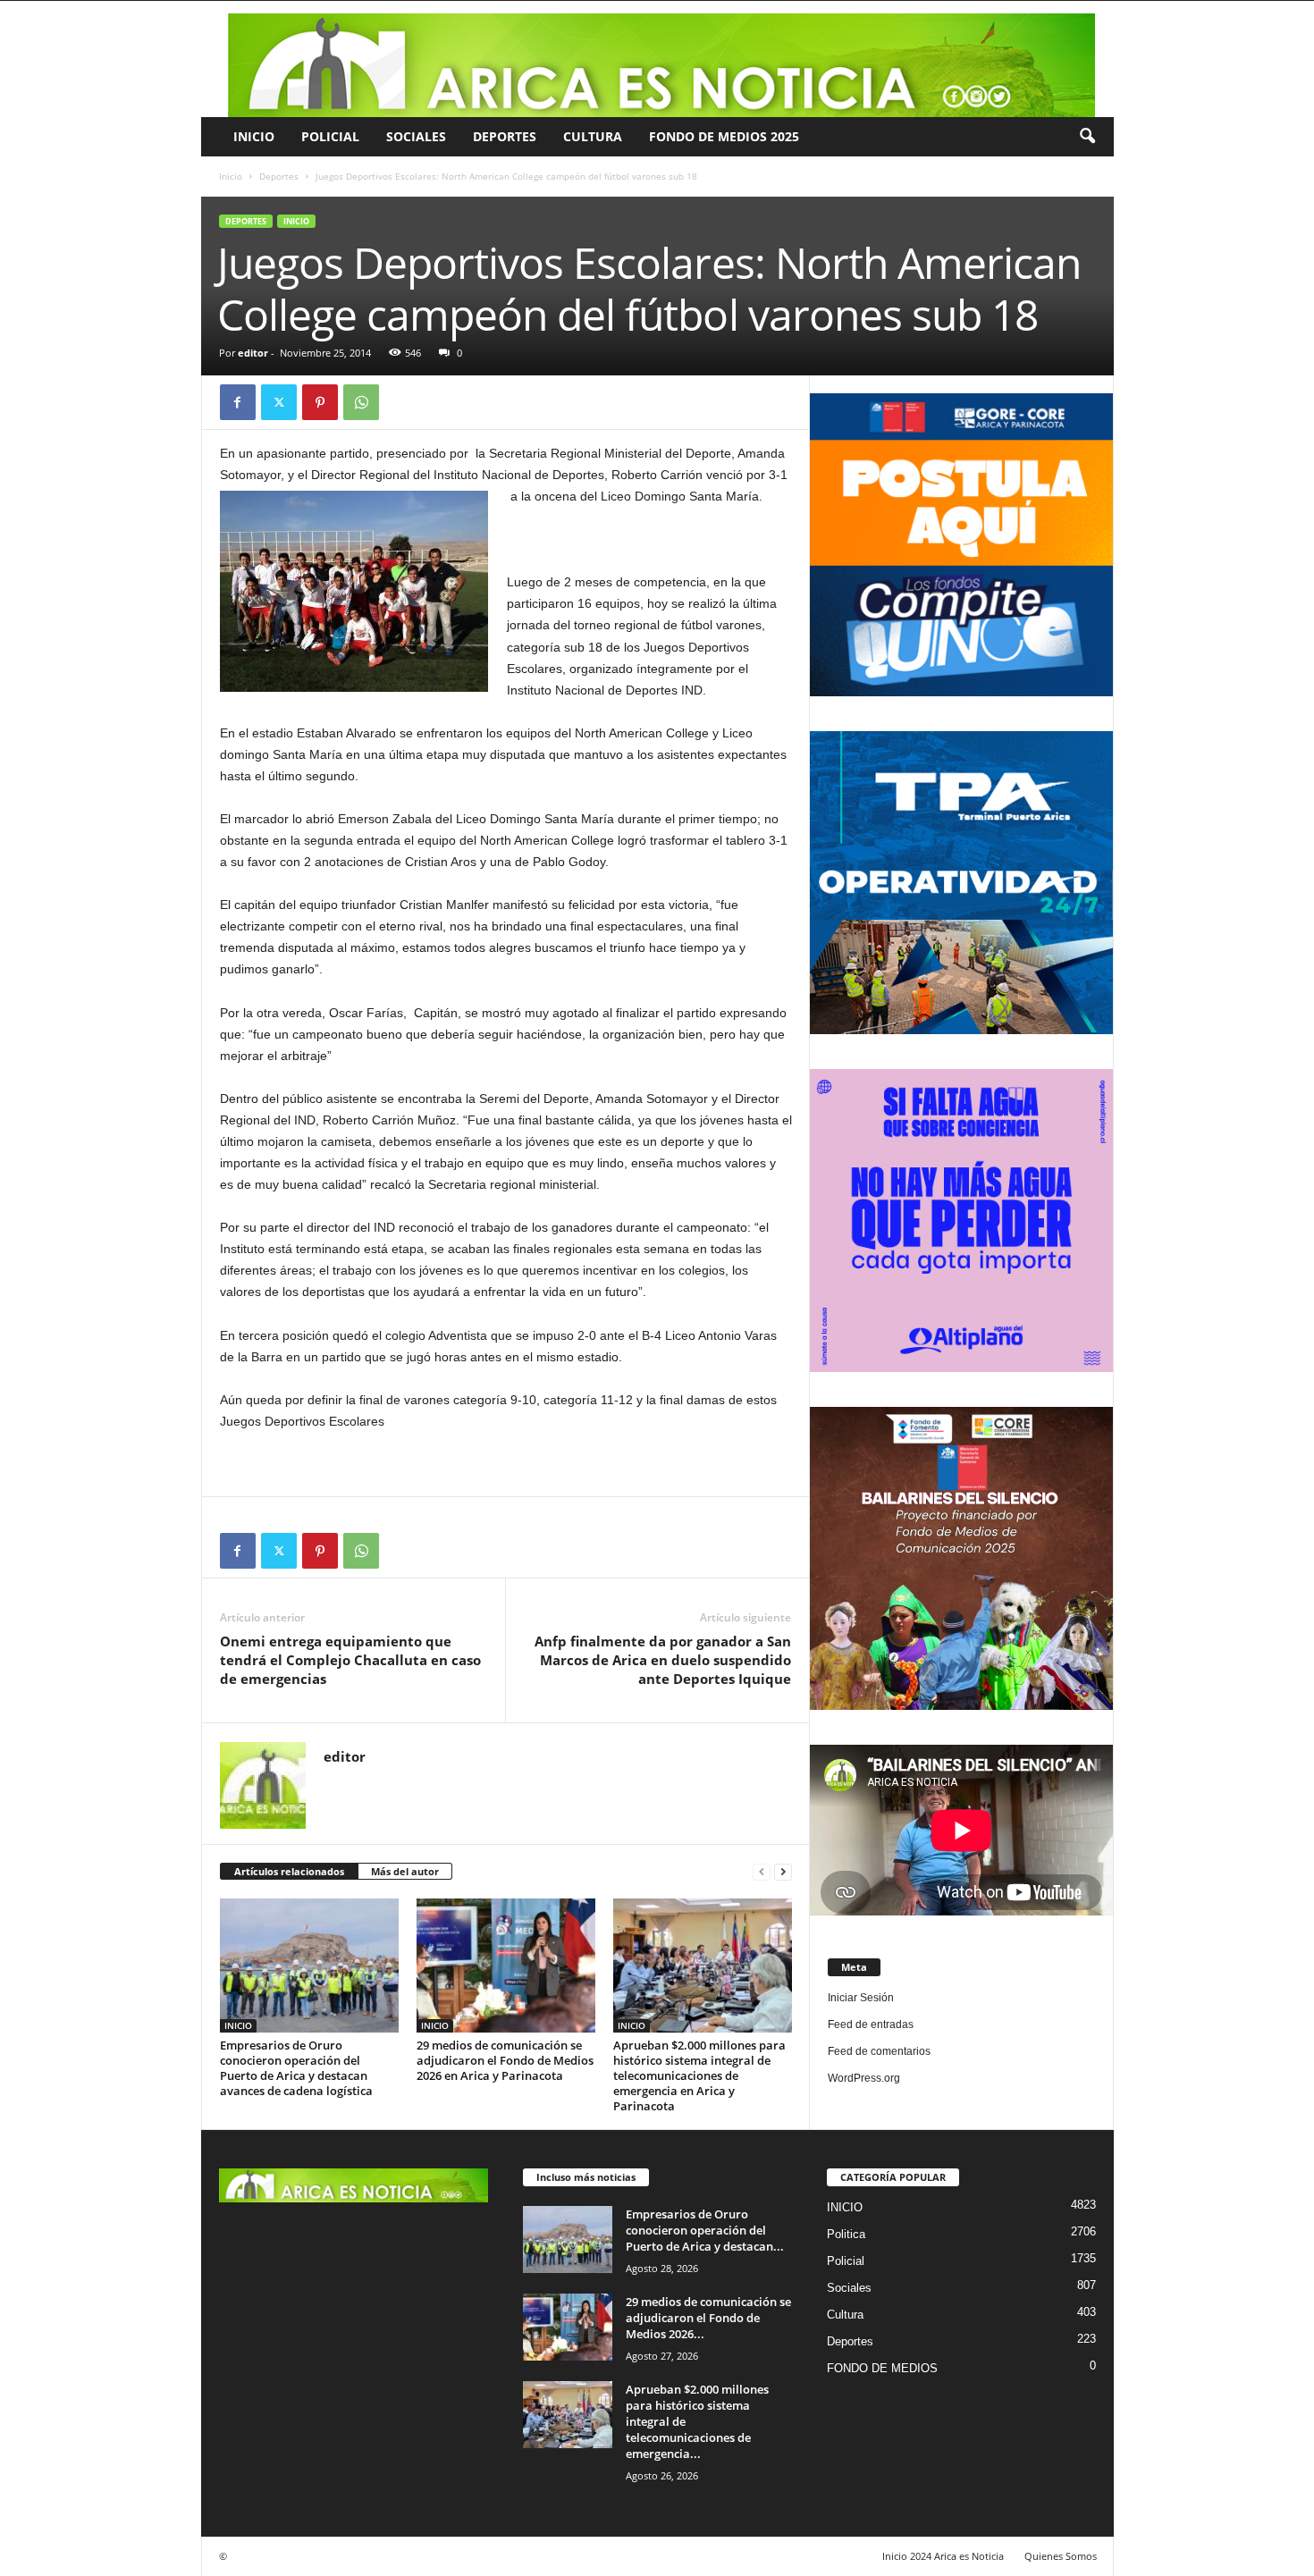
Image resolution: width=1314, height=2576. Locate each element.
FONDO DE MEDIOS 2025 (724, 136)
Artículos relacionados (289, 1871)
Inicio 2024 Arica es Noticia (943, 2556)
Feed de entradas (871, 2025)
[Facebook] (238, 402)
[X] (279, 402)
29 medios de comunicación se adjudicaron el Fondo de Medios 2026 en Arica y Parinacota (505, 2060)
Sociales (416, 136)
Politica (846, 2234)
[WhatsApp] (361, 402)
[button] (1087, 137)
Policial (330, 136)
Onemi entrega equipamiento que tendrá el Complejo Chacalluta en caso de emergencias (350, 1660)
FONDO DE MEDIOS (882, 2368)
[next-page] (783, 1872)
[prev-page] (762, 1872)
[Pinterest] (320, 402)
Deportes (505, 136)
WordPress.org (864, 2078)
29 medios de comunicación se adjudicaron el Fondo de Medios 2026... (708, 2318)
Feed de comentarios (879, 2051)
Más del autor (405, 1871)
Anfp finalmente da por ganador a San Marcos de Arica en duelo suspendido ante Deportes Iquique (663, 1660)
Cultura (593, 136)
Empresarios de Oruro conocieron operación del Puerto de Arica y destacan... (705, 2230)
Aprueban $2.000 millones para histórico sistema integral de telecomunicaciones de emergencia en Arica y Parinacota (699, 2075)
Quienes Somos (1061, 2556)
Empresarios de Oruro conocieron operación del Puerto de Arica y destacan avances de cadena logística (296, 2068)
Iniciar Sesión (861, 1998)
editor (253, 353)
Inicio (231, 176)
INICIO (254, 136)
